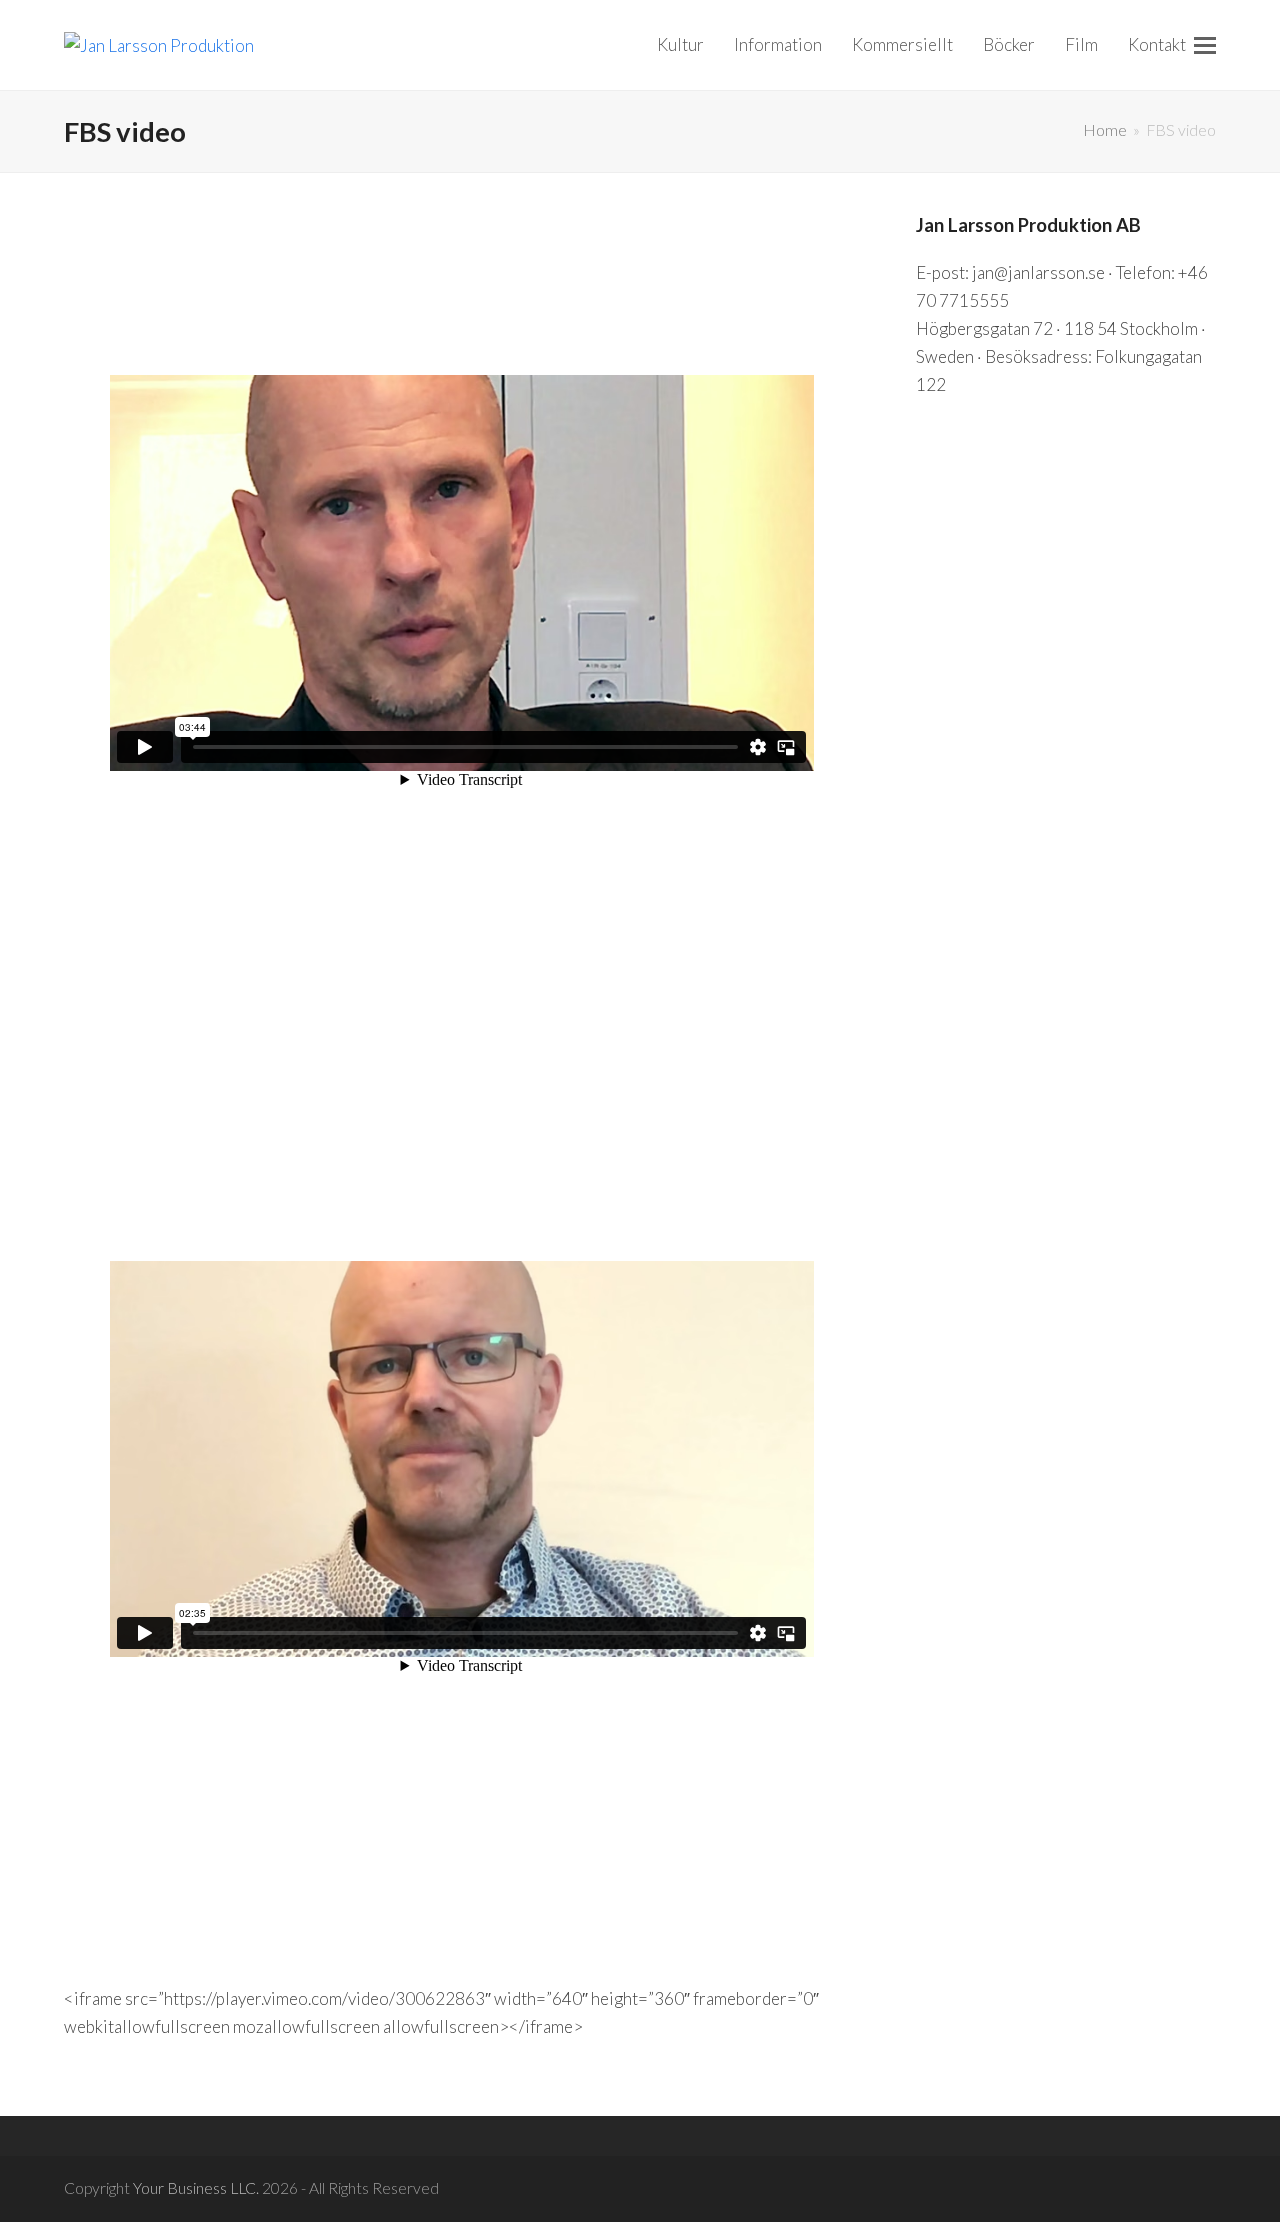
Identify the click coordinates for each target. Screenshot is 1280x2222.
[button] (1205, 45)
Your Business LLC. (196, 2188)
